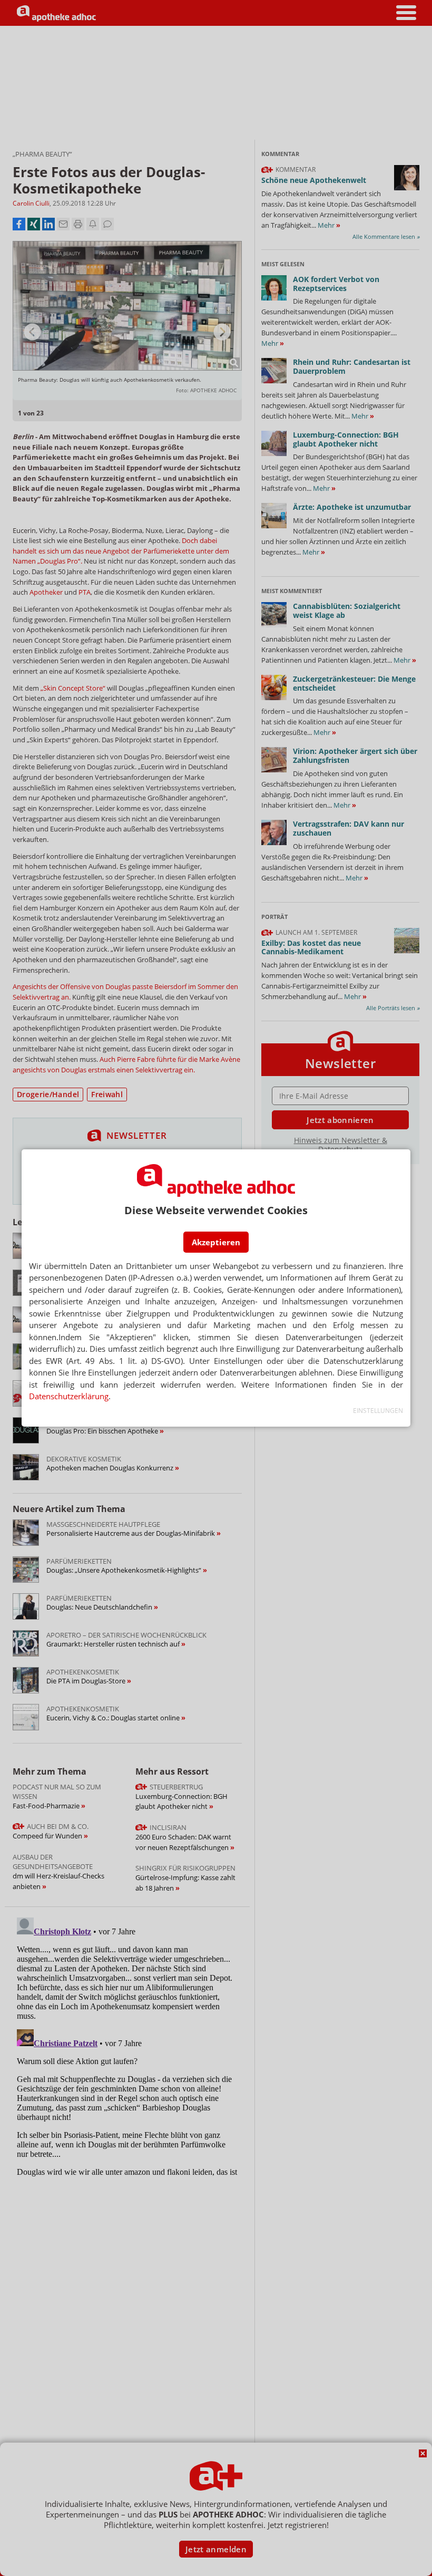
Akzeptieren (216, 1242)
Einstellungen (378, 1411)
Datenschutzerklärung (69, 1396)
